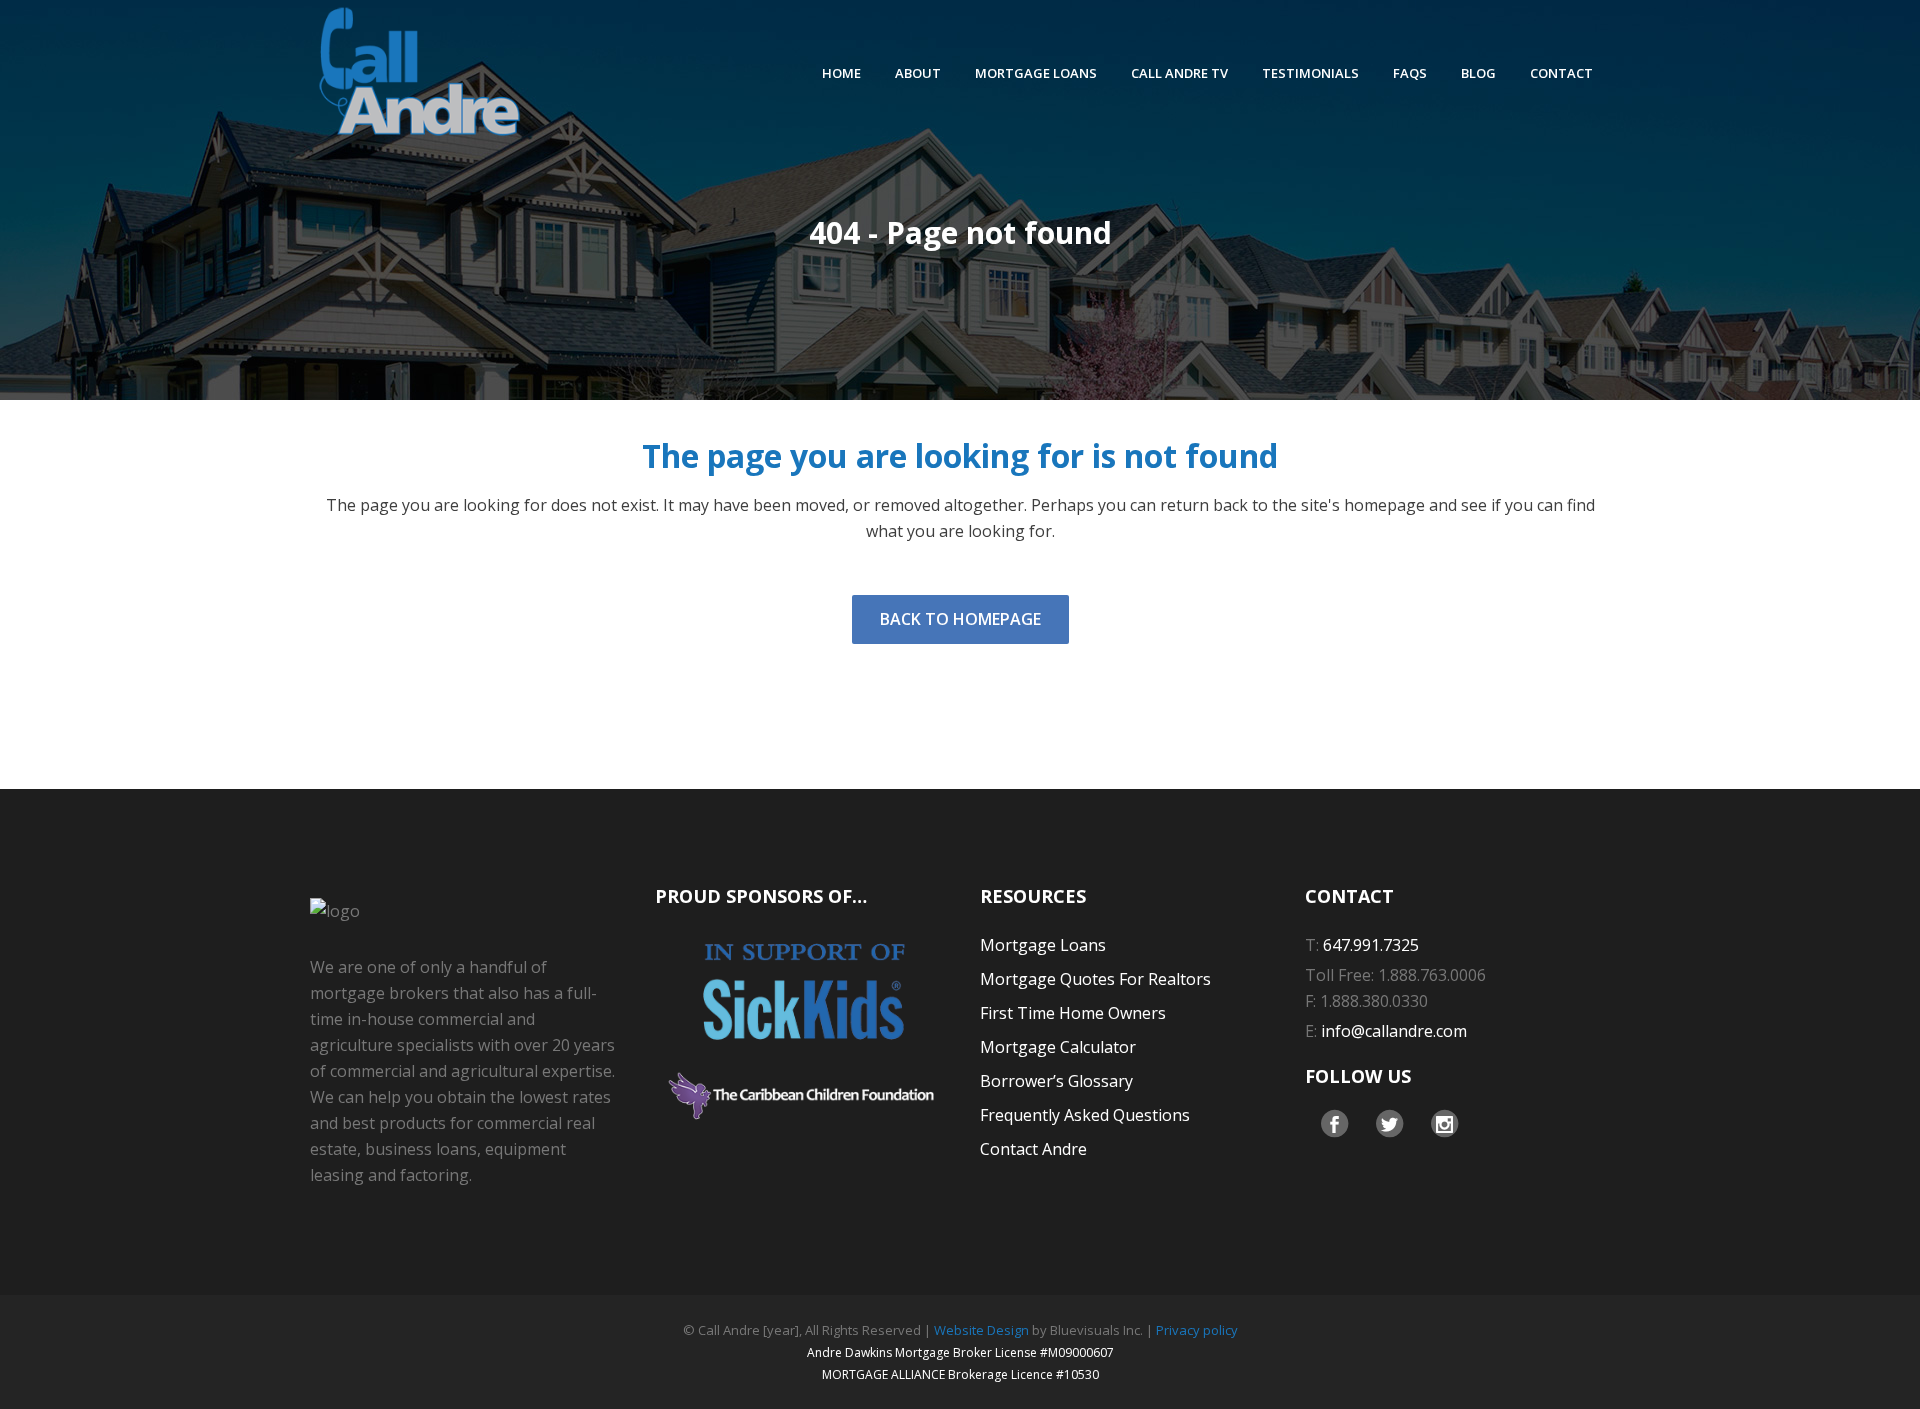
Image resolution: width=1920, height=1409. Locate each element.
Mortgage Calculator (1058, 1047)
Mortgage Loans (1043, 945)
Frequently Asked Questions (1085, 1115)
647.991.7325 (1371, 945)
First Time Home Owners (1073, 1013)
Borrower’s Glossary (1056, 1081)
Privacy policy (1197, 1330)
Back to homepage (960, 619)
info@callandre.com (1394, 1031)
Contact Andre (1033, 1149)
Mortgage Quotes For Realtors (1095, 979)
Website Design (981, 1330)
